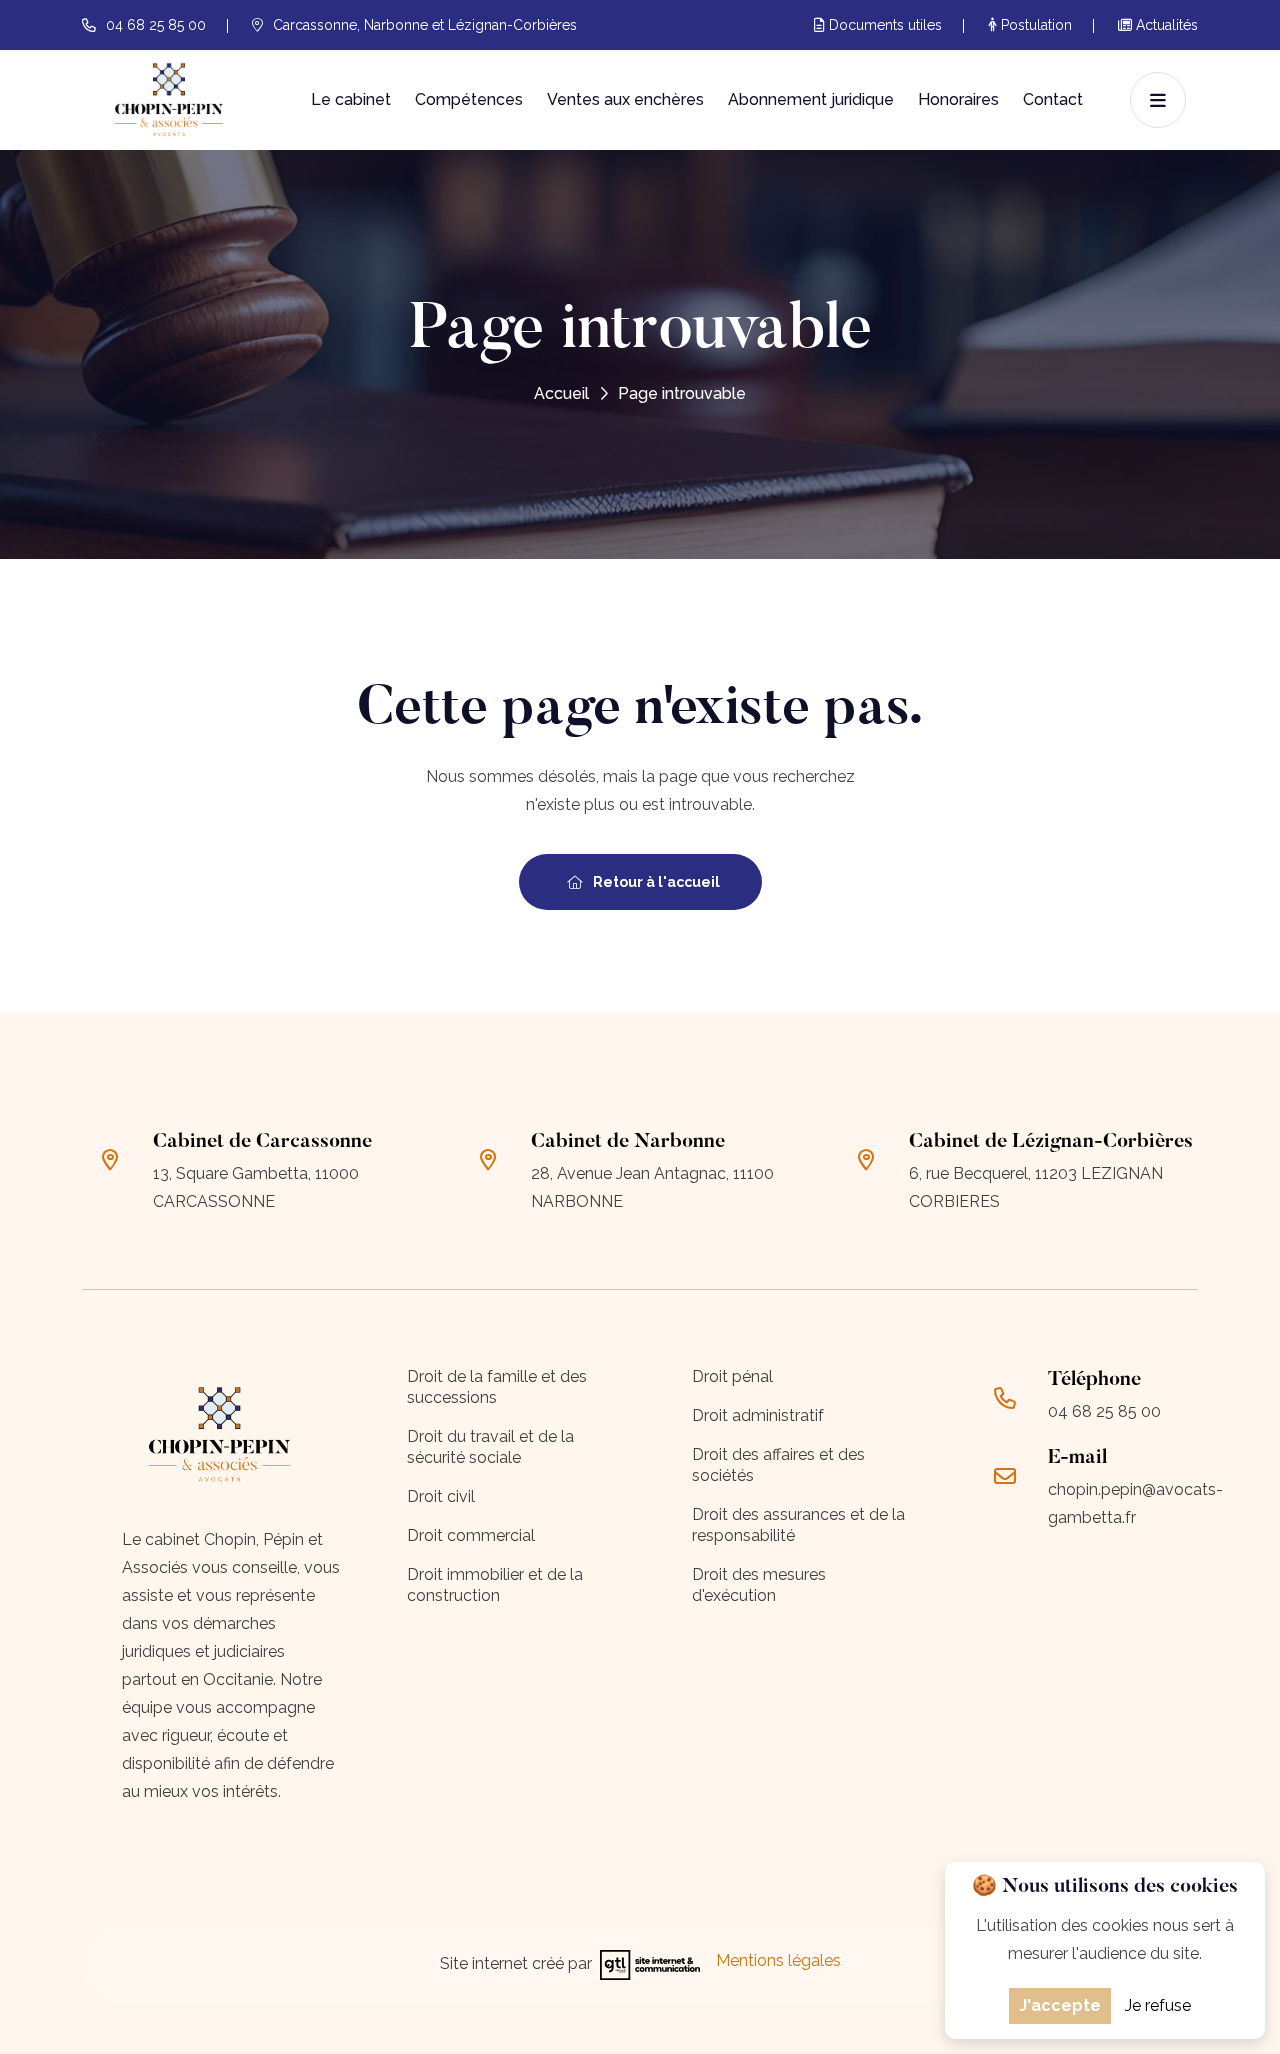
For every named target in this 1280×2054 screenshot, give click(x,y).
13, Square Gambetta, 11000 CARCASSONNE (256, 1187)
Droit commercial (471, 1535)
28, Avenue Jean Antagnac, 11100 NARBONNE (652, 1187)
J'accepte (1060, 2005)
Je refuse (1158, 2005)
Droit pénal (732, 1376)
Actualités (1165, 25)
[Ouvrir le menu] (1158, 100)
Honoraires (958, 99)
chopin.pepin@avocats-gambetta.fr (1135, 1503)
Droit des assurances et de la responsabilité (798, 1525)
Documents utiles (883, 25)
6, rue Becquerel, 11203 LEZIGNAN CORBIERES (1036, 1187)
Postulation (1034, 25)
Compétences (469, 99)
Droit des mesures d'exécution (759, 1585)
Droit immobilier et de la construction (495, 1585)
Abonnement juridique (811, 99)
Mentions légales (778, 1960)
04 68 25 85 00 (156, 25)
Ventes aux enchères (625, 99)
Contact (1053, 99)
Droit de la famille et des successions (497, 1387)
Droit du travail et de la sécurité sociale (490, 1447)
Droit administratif (758, 1415)
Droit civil (441, 1496)
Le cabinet (351, 99)
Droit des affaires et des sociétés (778, 1465)
